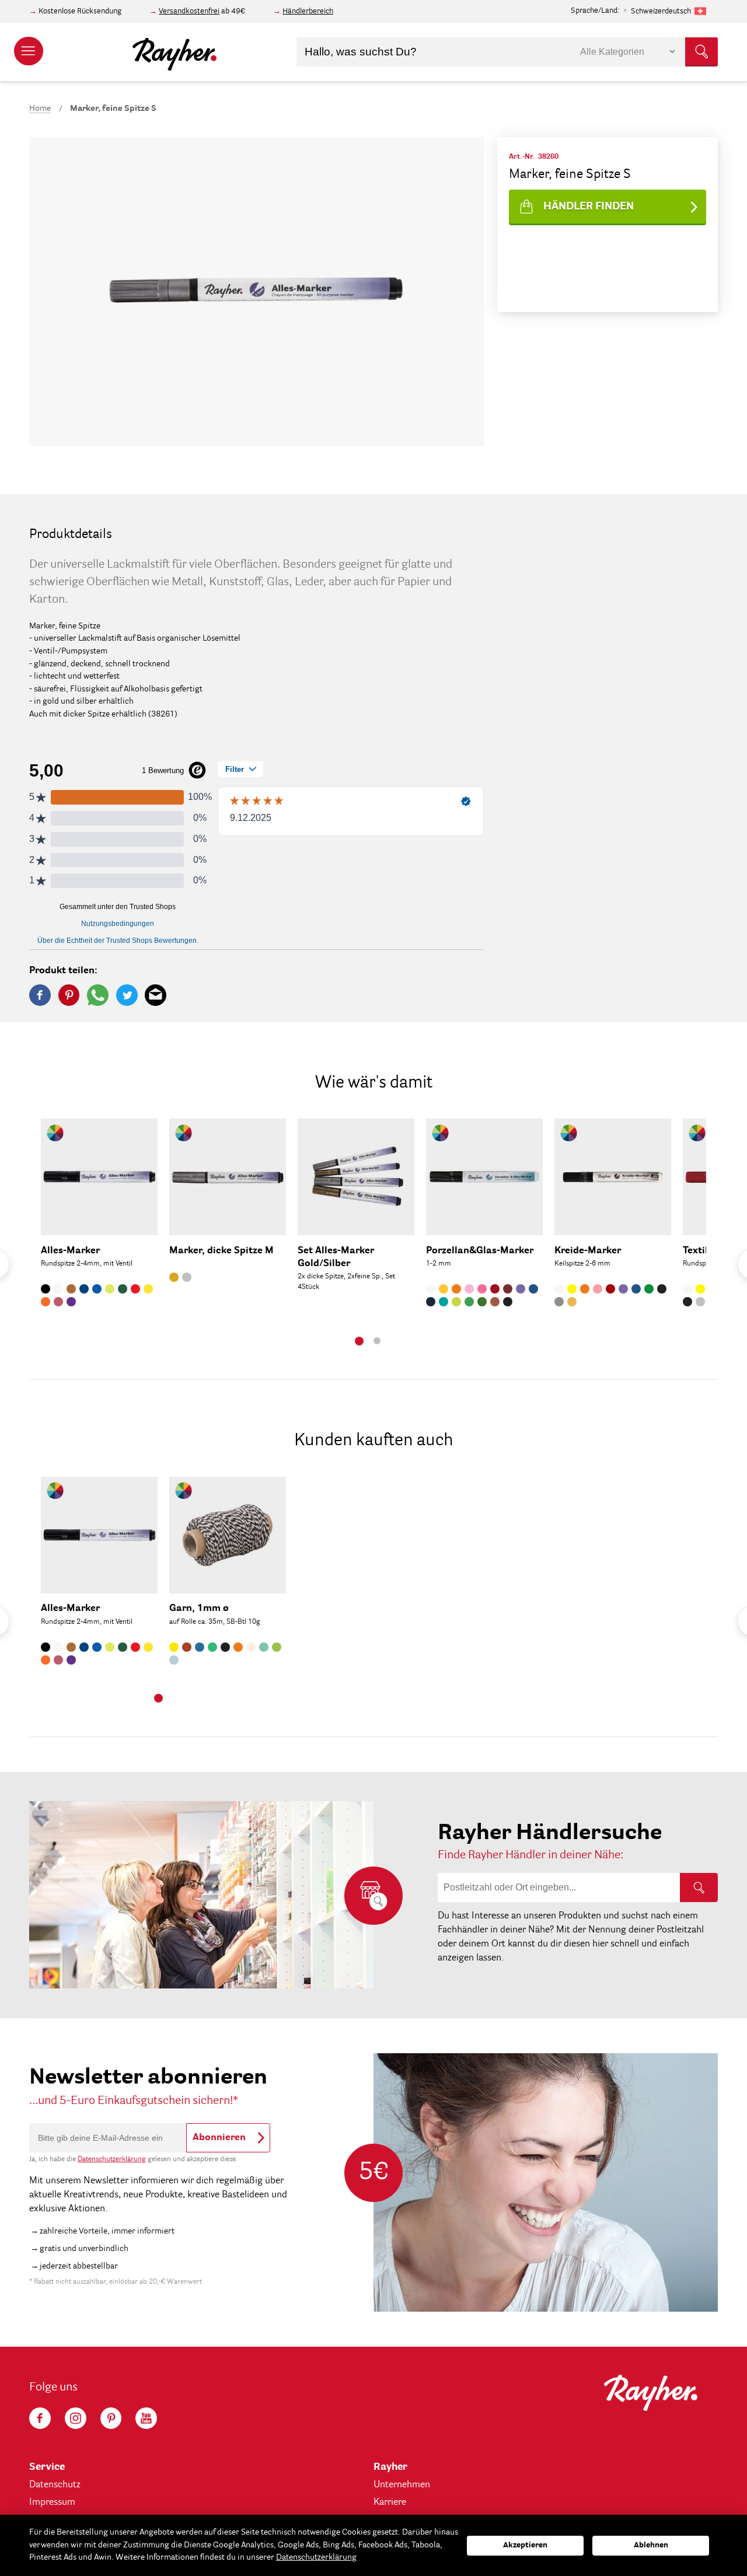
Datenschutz (55, 2485)
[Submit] (701, 52)
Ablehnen (651, 2545)
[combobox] (507, 52)
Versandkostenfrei (189, 11)
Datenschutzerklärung (112, 2159)
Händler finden (589, 207)
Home (40, 109)
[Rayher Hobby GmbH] (174, 52)
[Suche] (699, 1888)
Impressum (52, 2502)
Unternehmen (402, 2485)
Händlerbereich (308, 11)
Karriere (390, 2502)
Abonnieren (219, 2138)
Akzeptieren (525, 2545)
